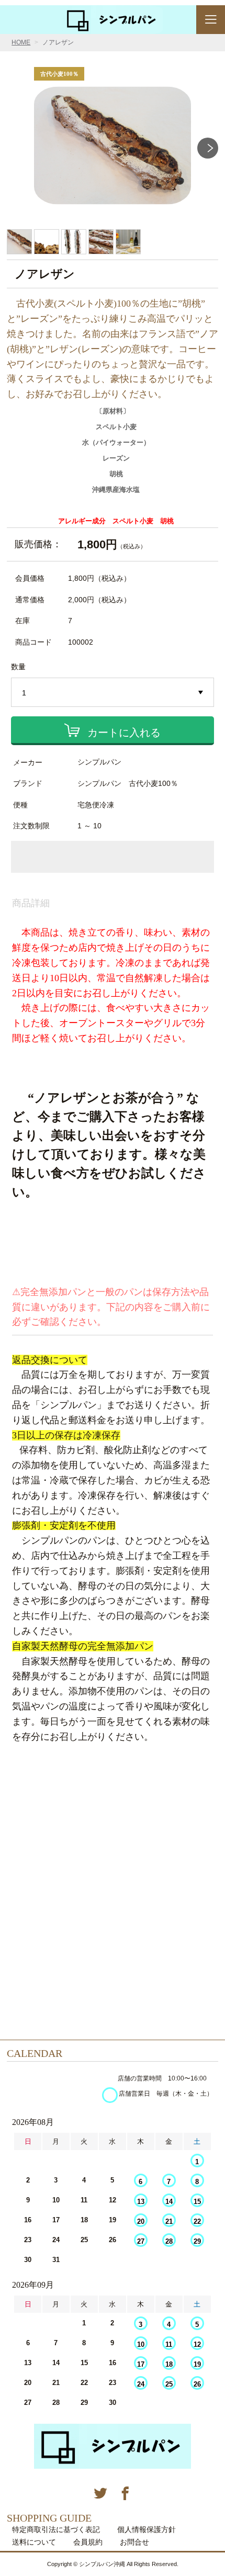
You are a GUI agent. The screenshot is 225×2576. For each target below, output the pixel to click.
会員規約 (88, 2542)
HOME (21, 42)
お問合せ (134, 2542)
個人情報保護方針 (147, 2529)
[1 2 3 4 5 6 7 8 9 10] (113, 693)
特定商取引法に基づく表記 (56, 2529)
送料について (34, 2542)
